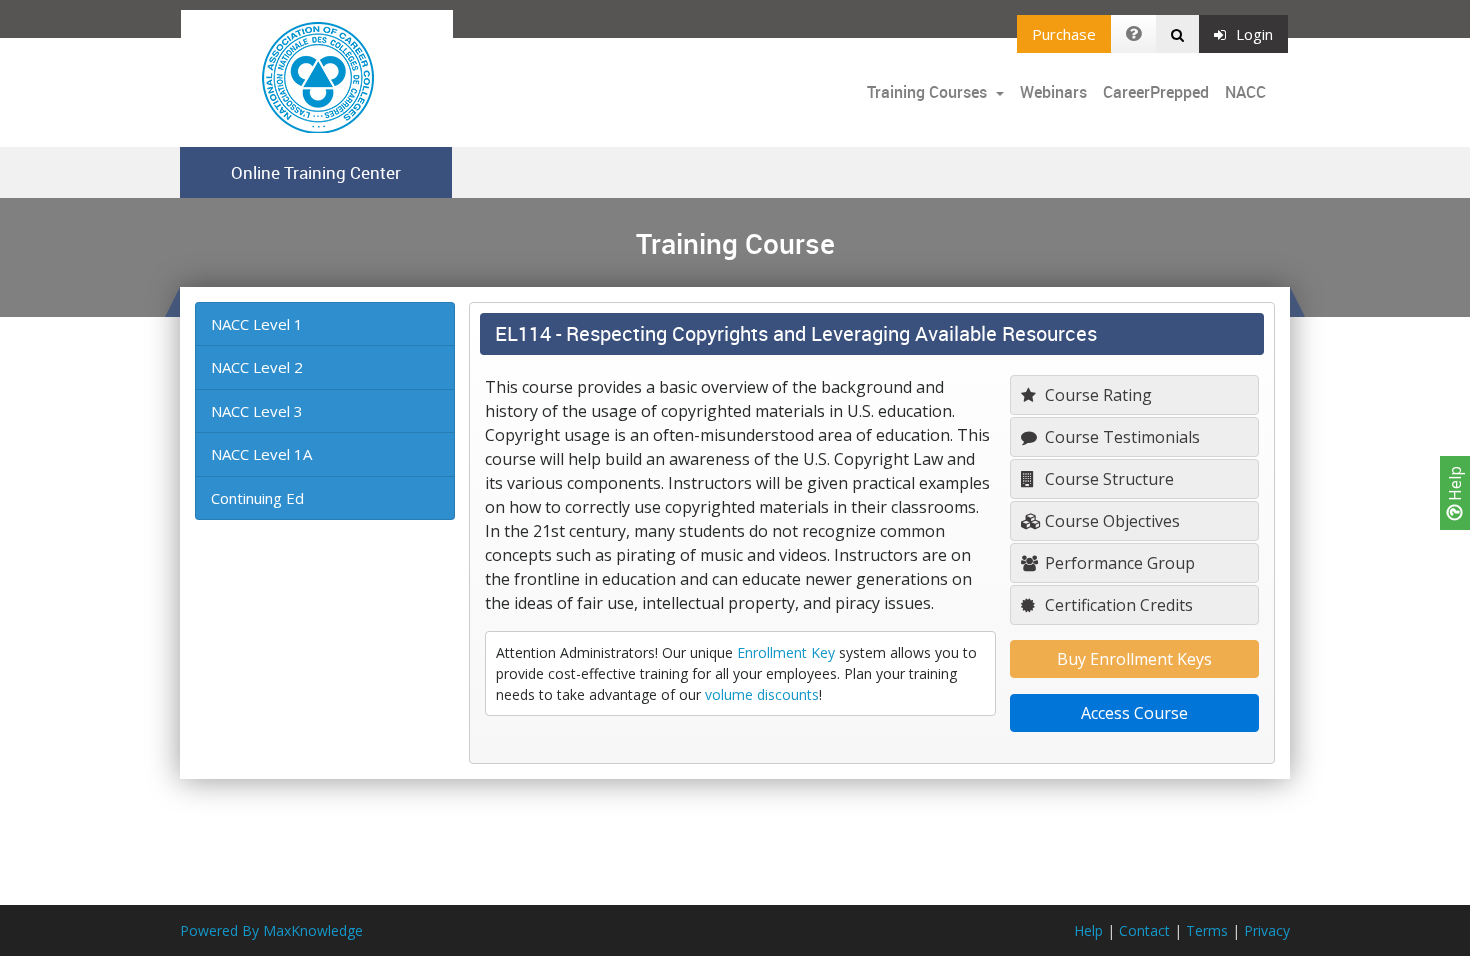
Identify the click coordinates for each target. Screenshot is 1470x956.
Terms (1207, 930)
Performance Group (1118, 563)
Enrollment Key (786, 652)
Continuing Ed (257, 498)
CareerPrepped (1156, 92)
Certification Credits (1117, 605)
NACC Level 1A (261, 454)
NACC (1245, 92)
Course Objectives (1110, 521)
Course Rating (1096, 395)
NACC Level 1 (257, 324)
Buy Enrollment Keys (1134, 659)
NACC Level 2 (257, 367)
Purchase (1064, 34)
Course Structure (1107, 479)
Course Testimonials (1120, 437)
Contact (1144, 930)
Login (1254, 34)
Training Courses (929, 92)
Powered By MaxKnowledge (271, 930)
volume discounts (762, 694)
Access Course (1134, 713)
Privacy (1267, 930)
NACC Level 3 (257, 411)
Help (1455, 485)
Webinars (1053, 92)
